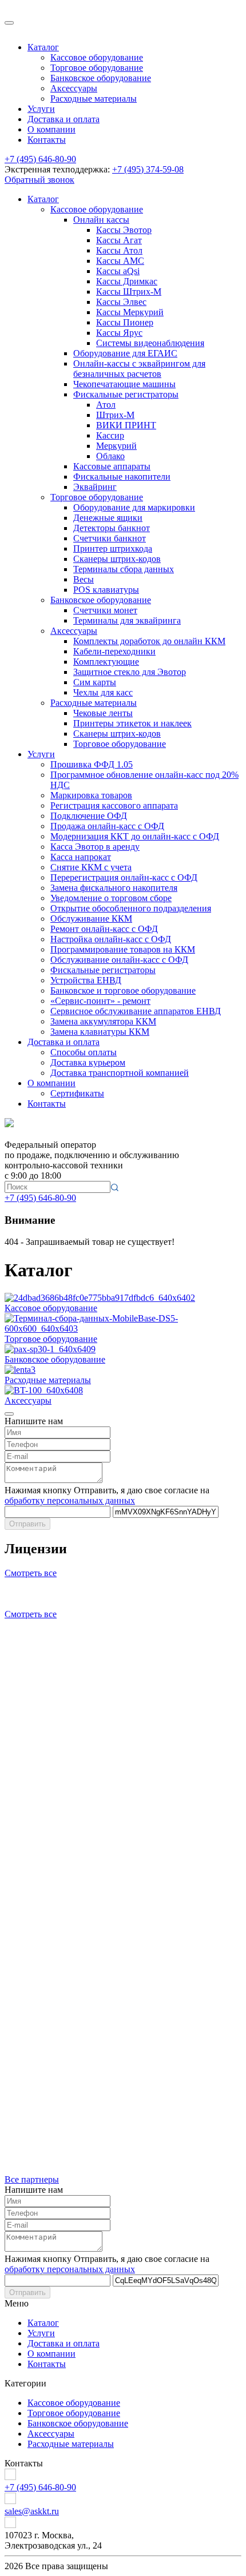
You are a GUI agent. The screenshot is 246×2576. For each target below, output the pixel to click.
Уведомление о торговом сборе (111, 898)
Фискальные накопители (122, 477)
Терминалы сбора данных (124, 569)
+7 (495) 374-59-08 (148, 169)
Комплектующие (106, 662)
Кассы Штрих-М (129, 292)
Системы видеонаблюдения (150, 343)
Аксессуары (74, 88)
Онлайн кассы (101, 220)
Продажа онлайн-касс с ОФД (107, 826)
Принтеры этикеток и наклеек (132, 723)
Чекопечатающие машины (124, 384)
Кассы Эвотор (124, 230)
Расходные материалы (94, 99)
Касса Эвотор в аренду (95, 847)
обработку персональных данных (70, 1500)
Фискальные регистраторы (126, 394)
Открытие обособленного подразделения (131, 908)
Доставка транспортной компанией (120, 1073)
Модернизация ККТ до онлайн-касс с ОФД (135, 836)
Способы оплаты (84, 1052)
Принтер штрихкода (113, 548)
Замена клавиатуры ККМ (100, 1032)
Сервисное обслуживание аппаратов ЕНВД (136, 1011)
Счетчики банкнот (110, 538)
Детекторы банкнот (112, 528)
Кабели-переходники (114, 651)
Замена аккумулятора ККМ (103, 1021)
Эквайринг (95, 487)
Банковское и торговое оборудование (123, 990)
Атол (106, 405)
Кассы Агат (119, 240)
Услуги (41, 109)
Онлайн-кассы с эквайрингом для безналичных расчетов (139, 369)
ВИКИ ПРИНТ (126, 425)
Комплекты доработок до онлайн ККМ (149, 641)
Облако (110, 456)
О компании (51, 129)
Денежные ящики (108, 518)
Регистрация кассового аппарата (114, 805)
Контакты (47, 140)
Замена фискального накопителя (114, 888)
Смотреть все (31, 1573)
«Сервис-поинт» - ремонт (100, 1001)
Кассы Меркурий (130, 312)
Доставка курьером (88, 1062)
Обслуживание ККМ (91, 919)
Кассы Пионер (125, 322)
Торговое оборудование (97, 68)
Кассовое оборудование (97, 57)
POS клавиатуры (106, 590)
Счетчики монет (105, 610)
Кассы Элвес (121, 302)
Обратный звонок (39, 180)
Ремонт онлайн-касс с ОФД (104, 929)
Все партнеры (32, 2179)
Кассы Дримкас (127, 281)
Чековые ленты (103, 713)
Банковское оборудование (101, 78)
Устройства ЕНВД (86, 980)
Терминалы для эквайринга (127, 620)
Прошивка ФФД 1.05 (92, 764)
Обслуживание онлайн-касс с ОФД (119, 960)
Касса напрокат (81, 857)
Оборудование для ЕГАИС (125, 353)
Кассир (110, 435)
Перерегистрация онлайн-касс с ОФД (124, 877)
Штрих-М (115, 415)
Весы (84, 579)
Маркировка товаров (91, 795)
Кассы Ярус (119, 333)
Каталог (43, 47)
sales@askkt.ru (32, 2511)
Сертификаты (77, 1093)
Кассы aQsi (118, 271)
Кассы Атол (119, 250)
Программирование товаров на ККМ (123, 949)
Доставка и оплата (64, 119)
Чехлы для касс (103, 692)
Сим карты (95, 682)
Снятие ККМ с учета (91, 867)
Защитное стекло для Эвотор (130, 672)
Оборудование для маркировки (134, 507)
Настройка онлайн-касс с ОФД (111, 939)
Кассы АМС (120, 261)
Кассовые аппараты (112, 466)
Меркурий (116, 446)
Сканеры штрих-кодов (117, 559)
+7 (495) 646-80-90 (40, 159)
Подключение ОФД (89, 816)
